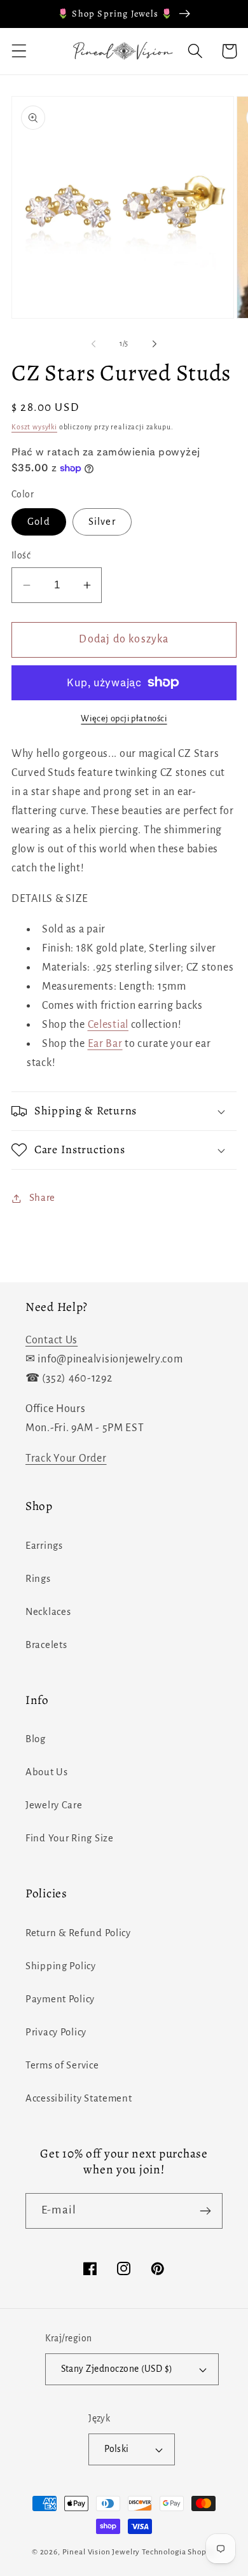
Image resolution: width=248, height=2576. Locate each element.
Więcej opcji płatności (124, 718)
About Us (47, 1772)
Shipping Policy (61, 1966)
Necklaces (48, 1612)
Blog (36, 1739)
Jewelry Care (54, 1805)
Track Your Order (66, 1458)
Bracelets (46, 1645)
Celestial (108, 1025)
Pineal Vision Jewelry (101, 2552)
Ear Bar (105, 1044)
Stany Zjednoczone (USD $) (117, 2369)
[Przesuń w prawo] (155, 344)
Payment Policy (60, 1999)
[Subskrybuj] (205, 2211)
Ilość (21, 556)
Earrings (44, 1546)
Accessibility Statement (79, 2098)
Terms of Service (62, 2065)
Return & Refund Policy (78, 1933)
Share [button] (42, 1198)
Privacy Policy (56, 2032)
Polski (117, 2449)
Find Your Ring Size (70, 1838)
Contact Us (52, 1340)
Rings (38, 1579)
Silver (102, 522)
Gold (39, 522)
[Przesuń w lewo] (93, 344)
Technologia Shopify (179, 2552)
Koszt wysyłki (34, 427)
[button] (19, 51)
